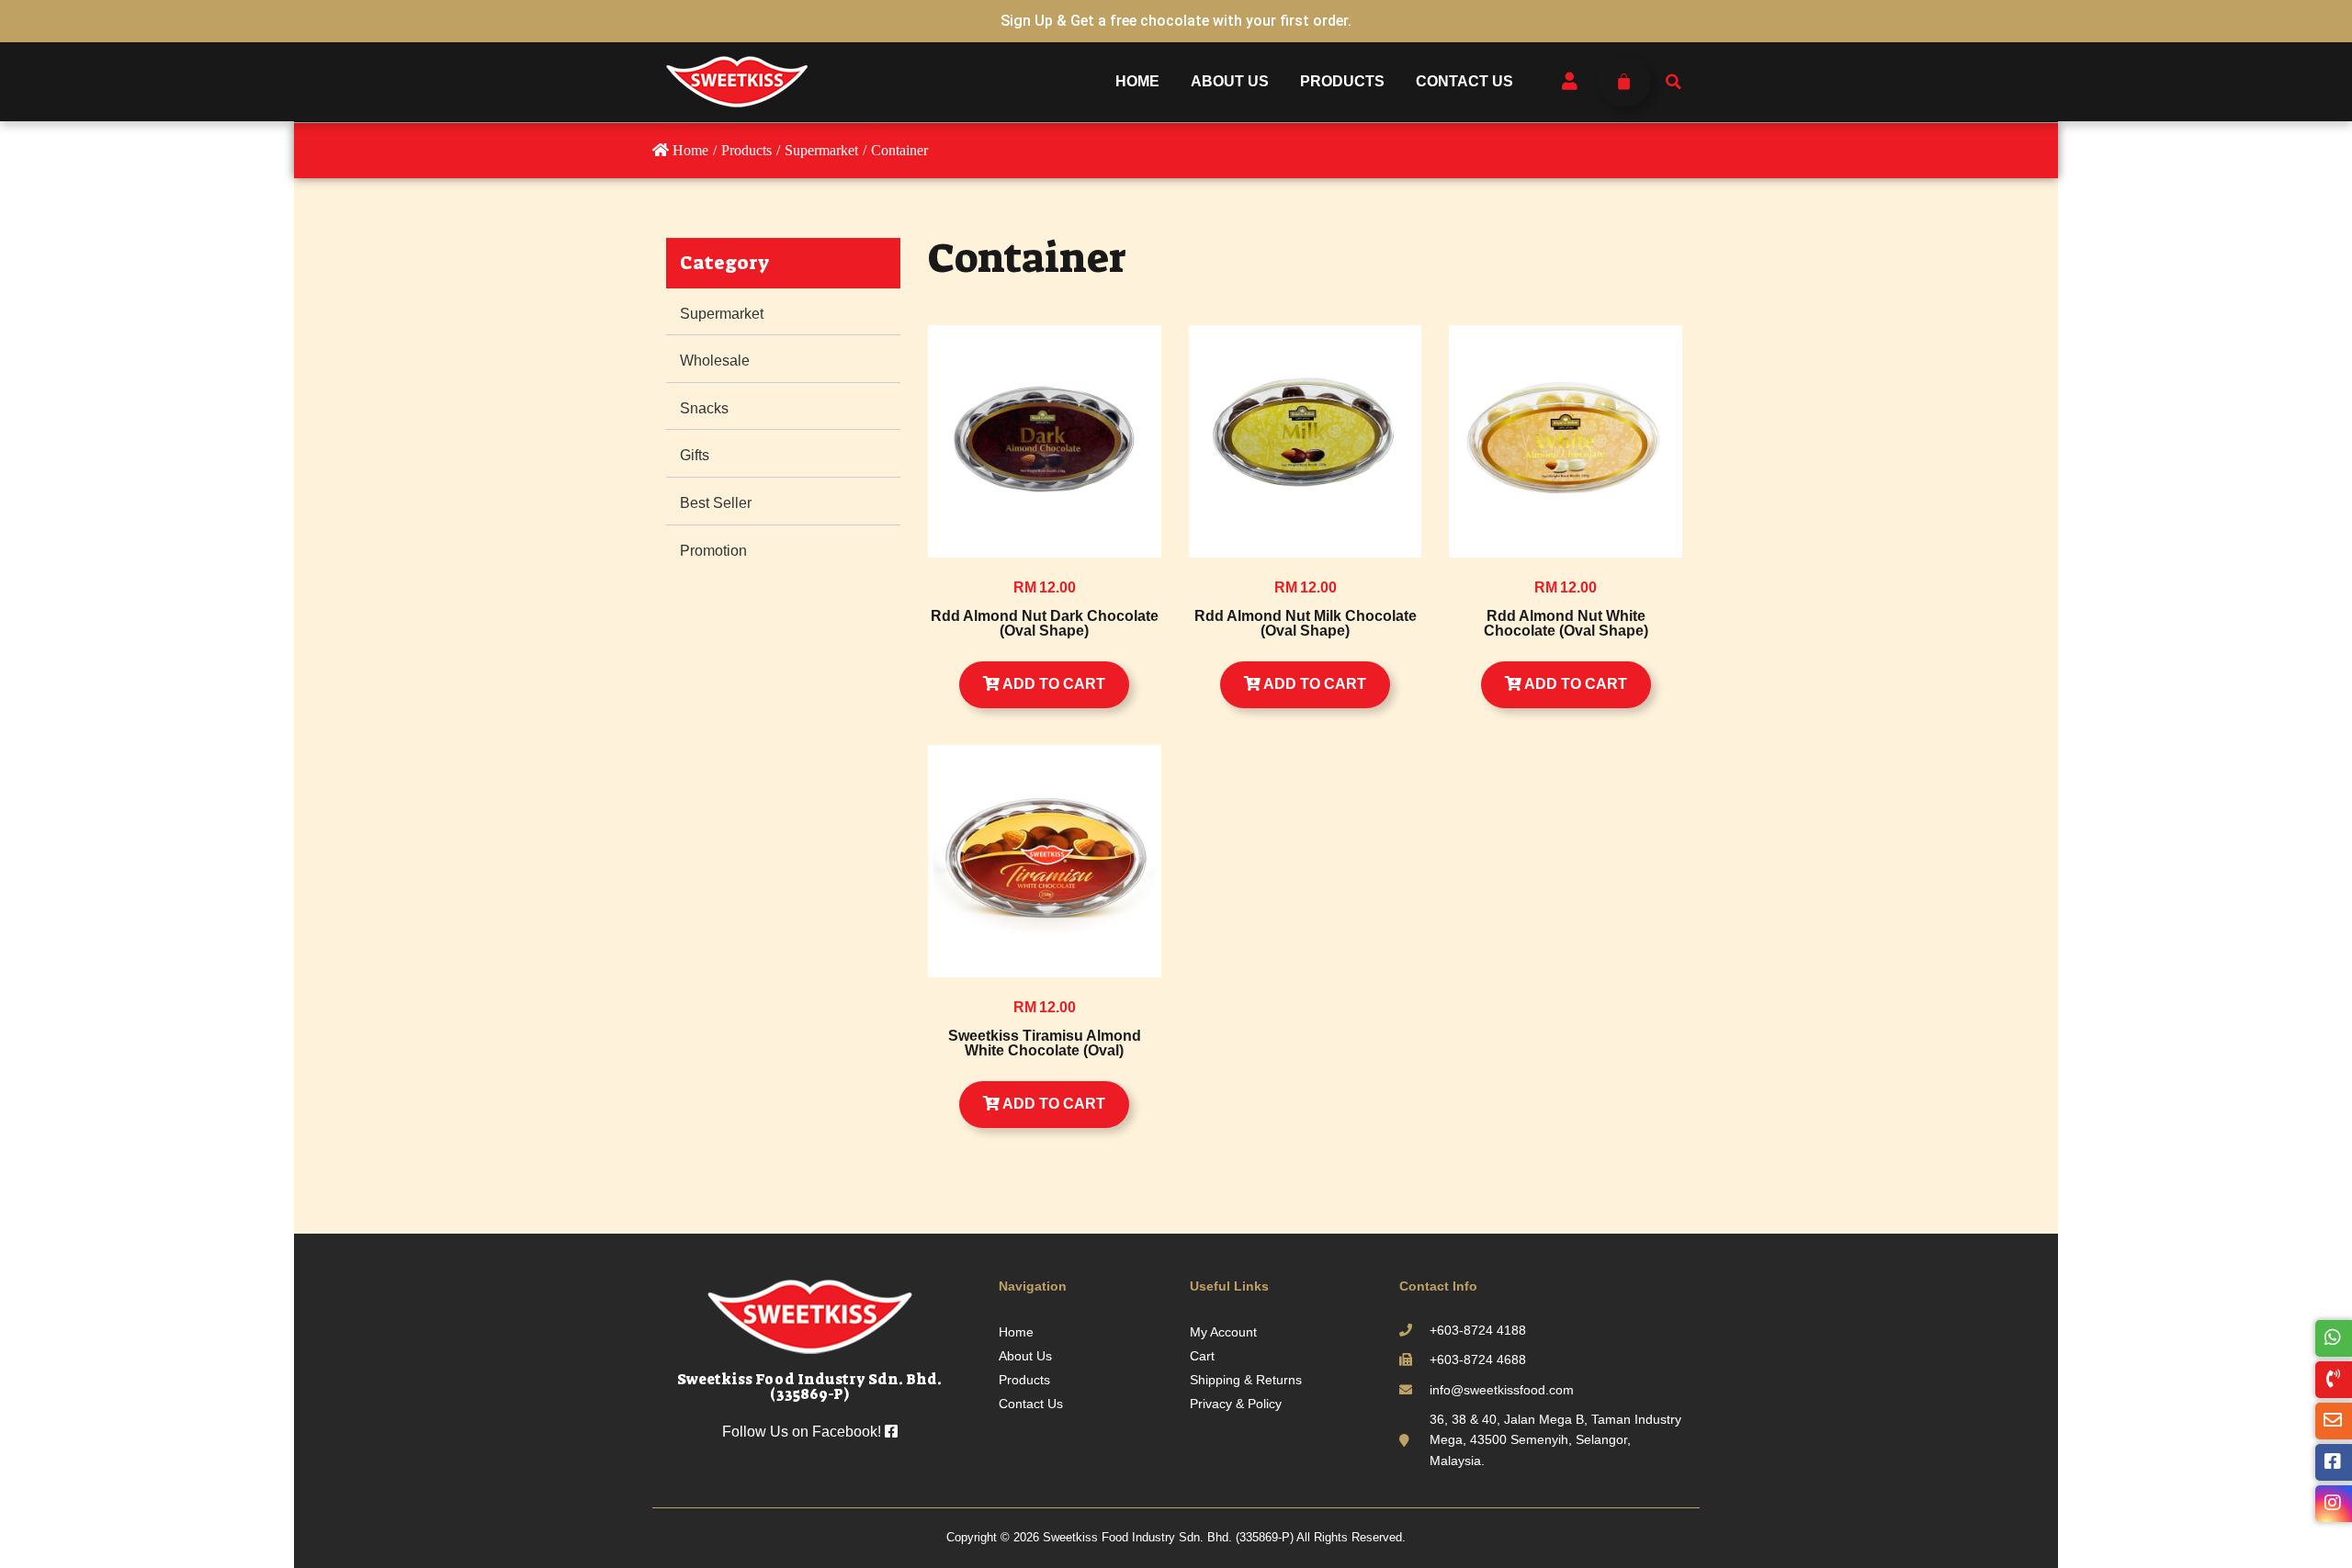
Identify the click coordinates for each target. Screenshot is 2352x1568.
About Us (1230, 81)
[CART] (1624, 81)
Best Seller (716, 503)
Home (1137, 81)
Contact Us (1464, 81)
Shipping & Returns (1246, 1380)
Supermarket (722, 314)
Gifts (695, 455)
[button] (1673, 82)
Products (1342, 81)
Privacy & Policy (1236, 1404)
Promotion (713, 551)
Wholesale (715, 361)
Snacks (704, 408)
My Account (1223, 1332)
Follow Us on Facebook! (803, 1432)
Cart (1202, 1356)
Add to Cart (1052, 684)
